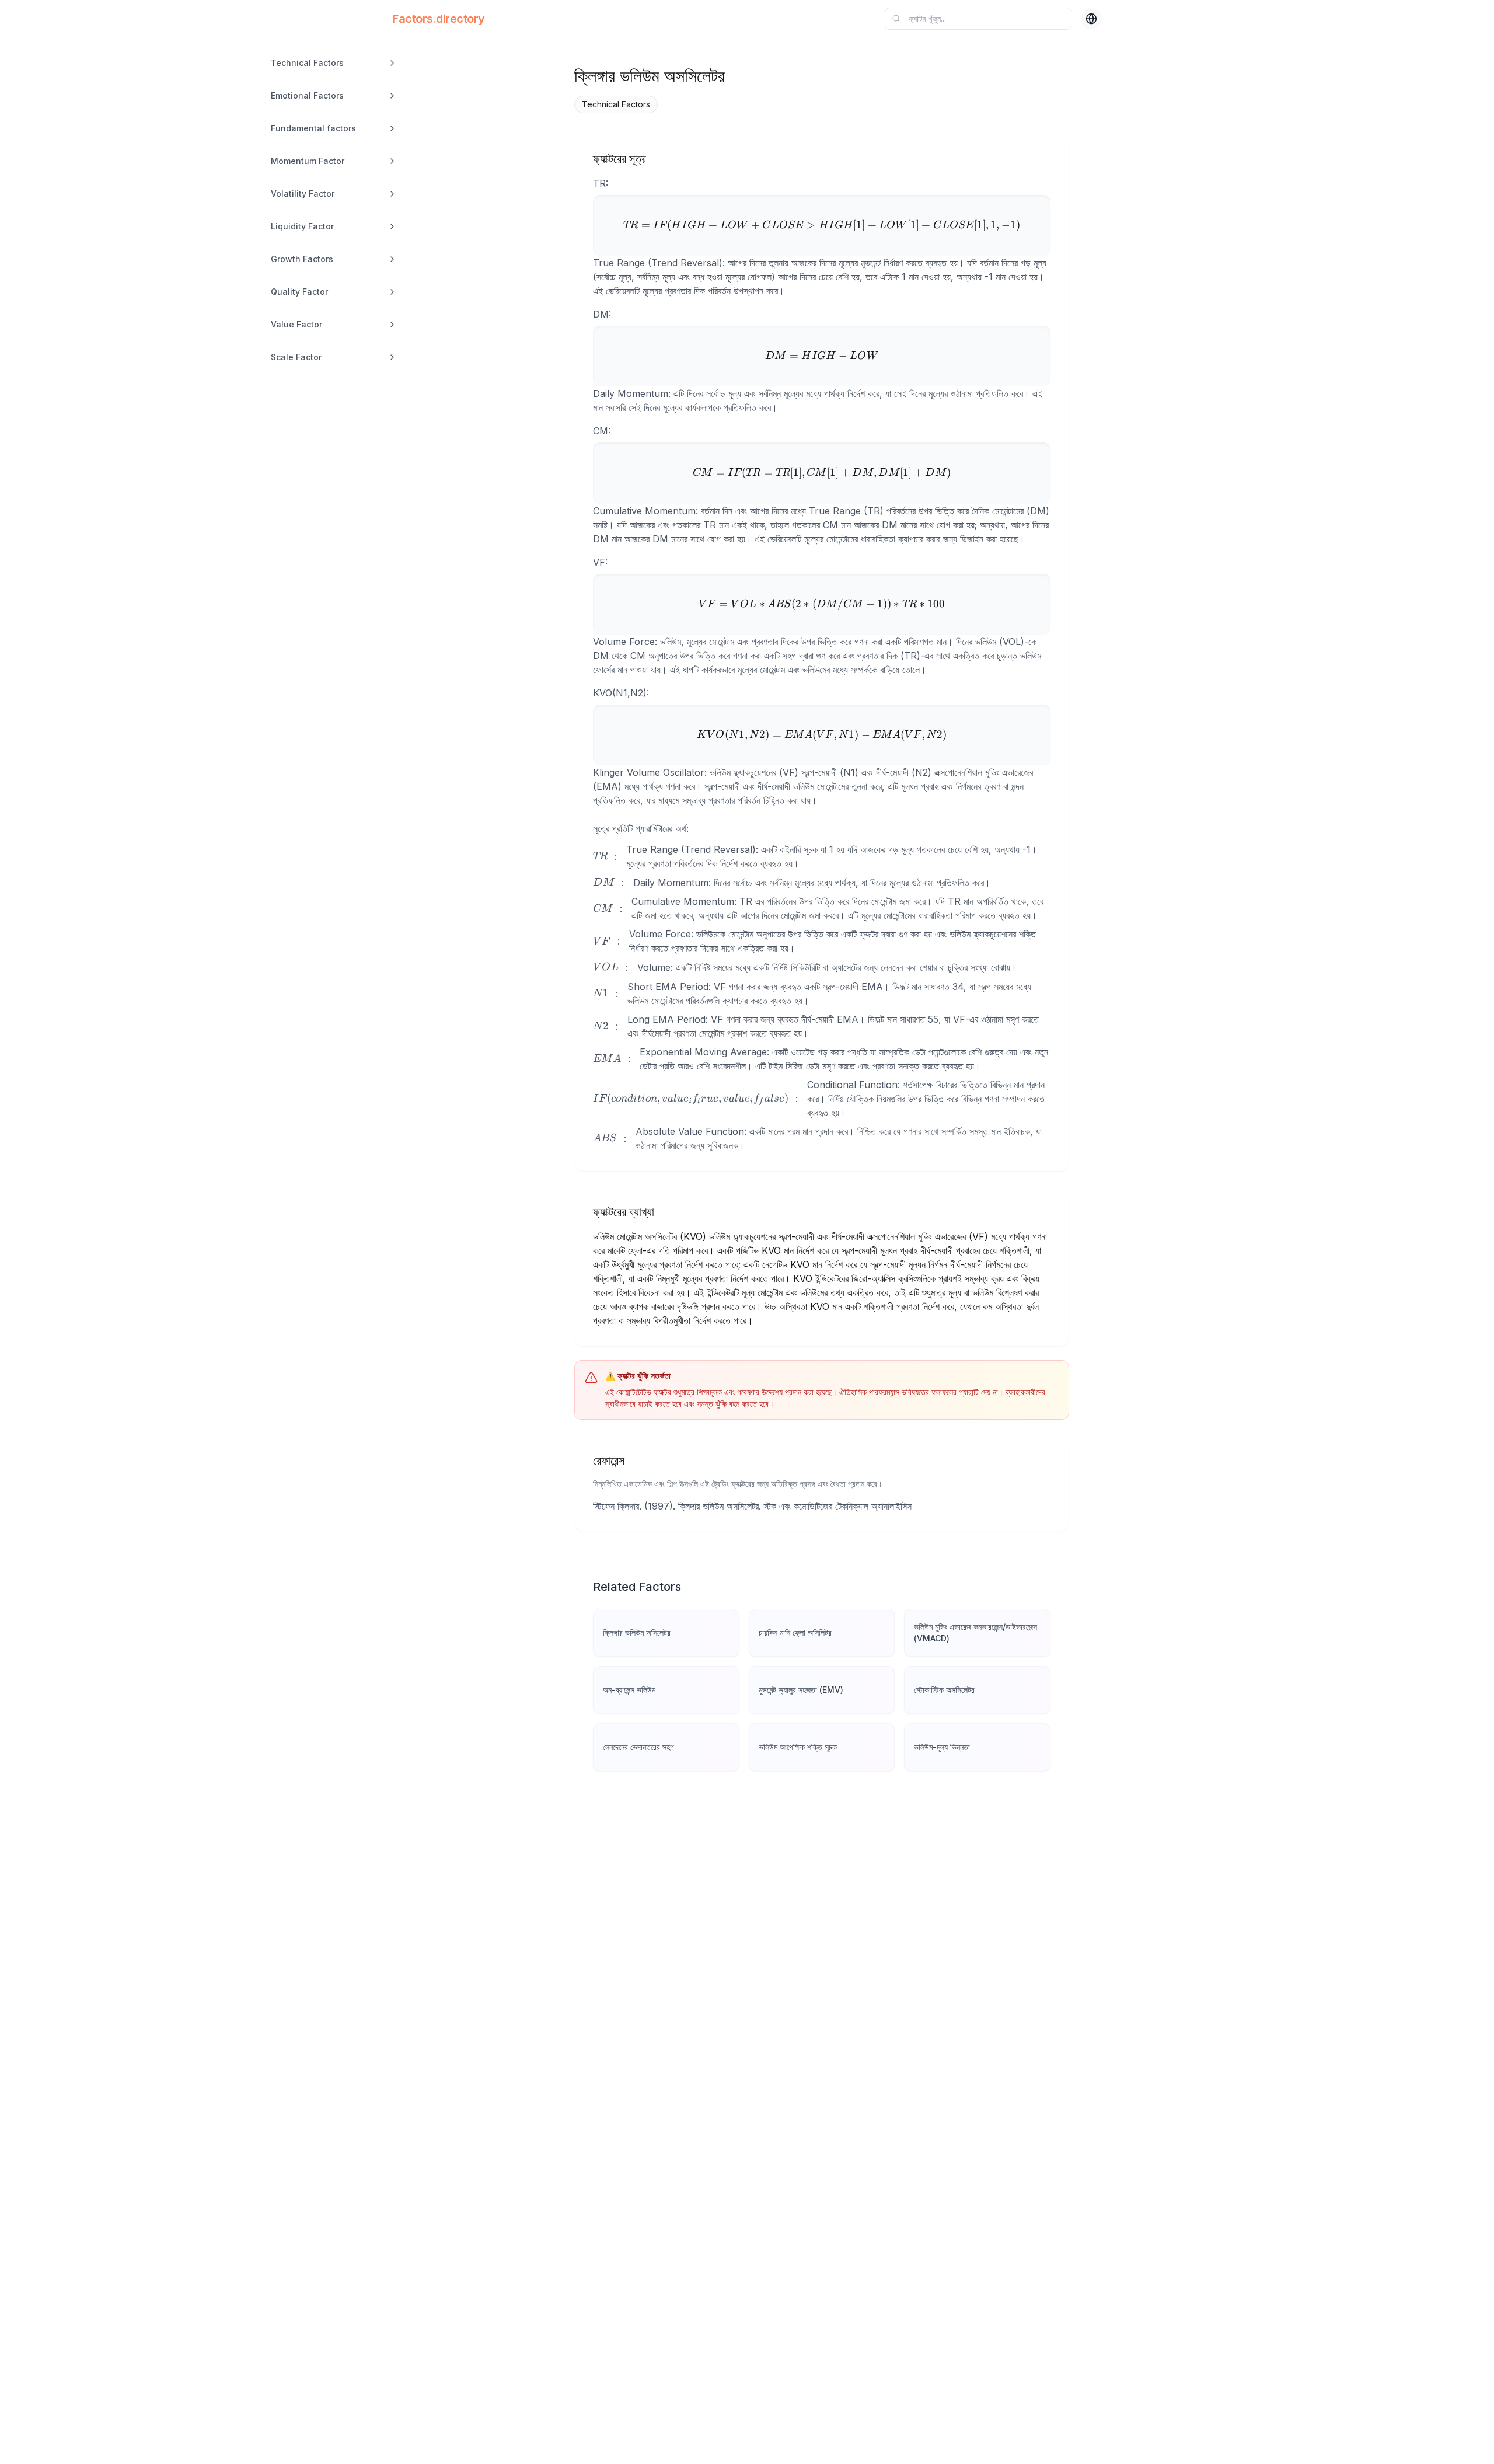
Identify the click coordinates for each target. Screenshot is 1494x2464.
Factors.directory (439, 19)
